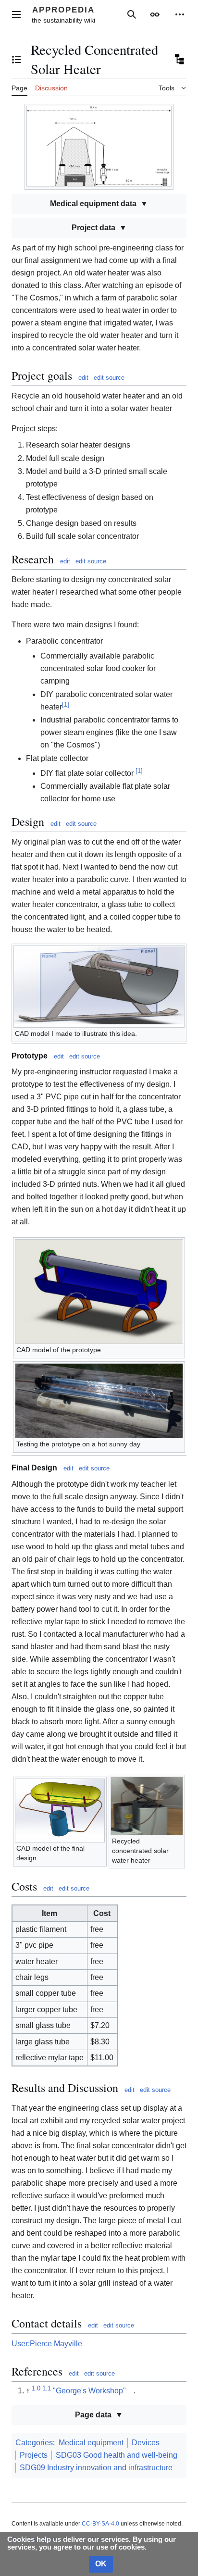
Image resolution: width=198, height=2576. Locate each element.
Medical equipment (91, 2443)
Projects (34, 2455)
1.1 (47, 2388)
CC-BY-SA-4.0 (100, 2524)
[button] (16, 14)
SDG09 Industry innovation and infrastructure (96, 2468)
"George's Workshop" (89, 2391)
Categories (34, 2443)
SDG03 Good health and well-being (117, 2455)
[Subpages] (179, 60)
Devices (146, 2443)
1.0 (36, 2388)
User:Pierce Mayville (47, 2344)
